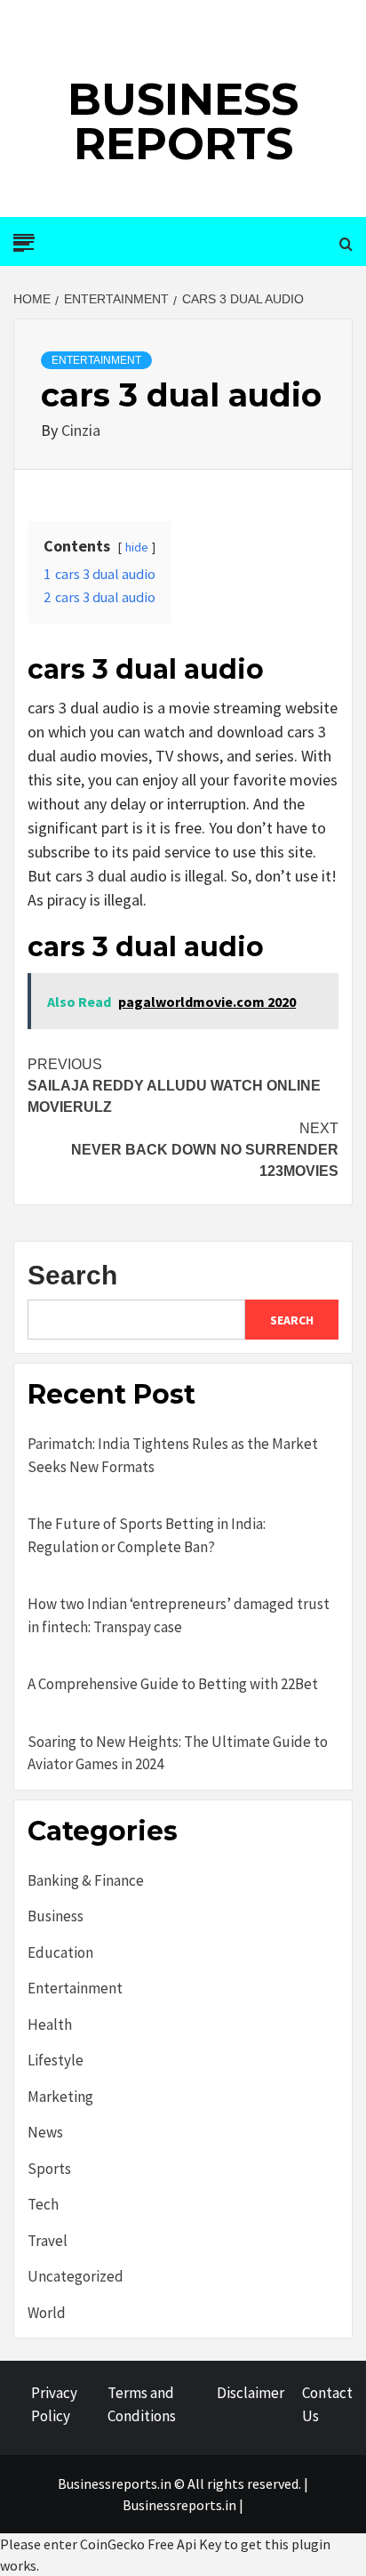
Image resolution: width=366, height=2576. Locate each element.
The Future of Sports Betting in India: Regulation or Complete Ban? (147, 1535)
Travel (48, 2241)
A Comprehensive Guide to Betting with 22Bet (173, 1684)
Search (72, 1275)
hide (137, 547)
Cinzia (81, 430)
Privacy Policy (54, 2404)
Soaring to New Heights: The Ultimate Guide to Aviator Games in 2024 (178, 1753)
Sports (49, 2169)
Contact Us (327, 2404)
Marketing (60, 2097)
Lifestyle (56, 2060)
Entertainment (96, 360)
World (47, 2313)
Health (50, 2025)
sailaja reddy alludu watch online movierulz (174, 1086)
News (45, 2132)
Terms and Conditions (142, 2404)
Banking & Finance (86, 1880)
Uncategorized (76, 2276)
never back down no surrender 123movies (205, 1150)
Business (56, 1916)
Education (60, 1952)
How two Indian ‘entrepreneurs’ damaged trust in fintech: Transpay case (179, 1615)
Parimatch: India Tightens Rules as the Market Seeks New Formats (173, 1455)
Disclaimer (251, 2393)
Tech (43, 2204)
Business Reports (183, 121)
